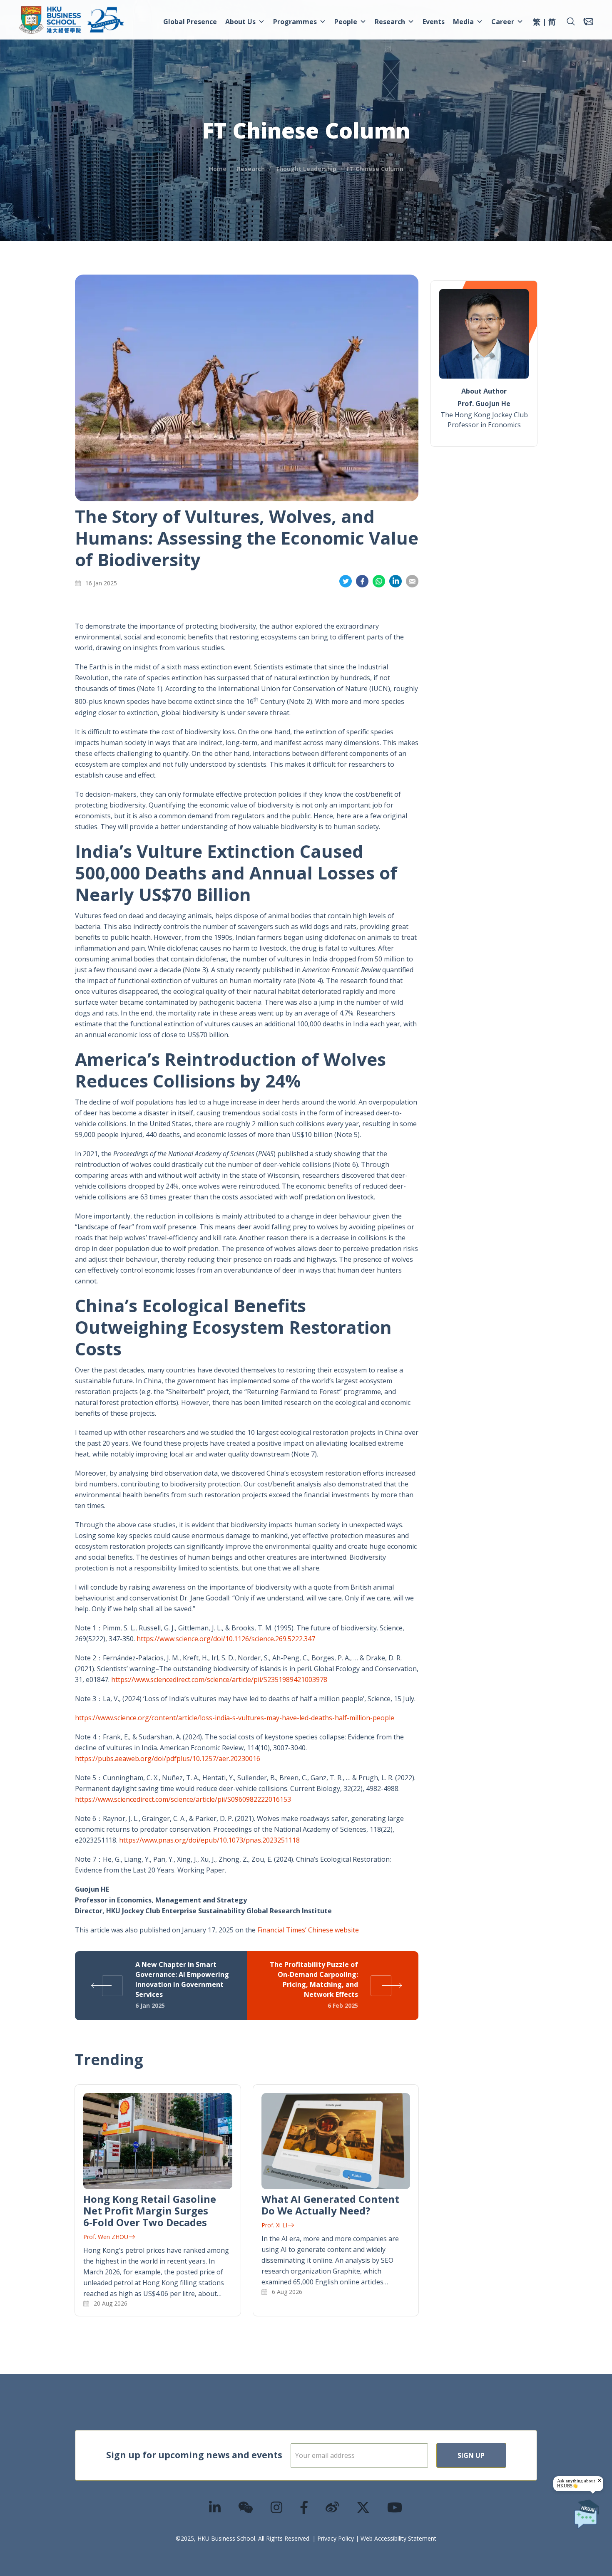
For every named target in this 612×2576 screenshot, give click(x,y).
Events (434, 22)
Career (503, 22)
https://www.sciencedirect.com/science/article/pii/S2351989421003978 (219, 1679)
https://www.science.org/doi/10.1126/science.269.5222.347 (226, 1639)
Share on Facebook (362, 581)
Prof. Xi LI (274, 2225)
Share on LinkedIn (396, 581)
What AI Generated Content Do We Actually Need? (330, 2205)
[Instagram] (277, 2507)
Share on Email (412, 581)
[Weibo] (333, 2507)
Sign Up (471, 2455)
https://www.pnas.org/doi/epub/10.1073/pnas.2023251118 (209, 1840)
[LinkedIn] (215, 2507)
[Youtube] (395, 2507)
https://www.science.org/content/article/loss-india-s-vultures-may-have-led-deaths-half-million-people (235, 1718)
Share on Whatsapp (379, 581)
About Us (240, 22)
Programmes (295, 22)
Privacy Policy (336, 2538)
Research (390, 22)
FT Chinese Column (375, 169)
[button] (571, 22)
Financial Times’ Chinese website (308, 1930)
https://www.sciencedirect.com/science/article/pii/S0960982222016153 (183, 1799)
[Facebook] (304, 2507)
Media (463, 22)
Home (218, 169)
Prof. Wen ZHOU (106, 2237)
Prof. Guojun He (484, 404)
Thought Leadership (306, 169)
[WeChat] (246, 2507)
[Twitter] (363, 2507)
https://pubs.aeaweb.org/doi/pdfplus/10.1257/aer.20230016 (168, 1759)
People (346, 22)
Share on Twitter (346, 581)
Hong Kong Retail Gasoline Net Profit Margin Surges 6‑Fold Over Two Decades (150, 2211)
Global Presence (190, 22)
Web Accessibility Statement (398, 2538)
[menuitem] (537, 23)
